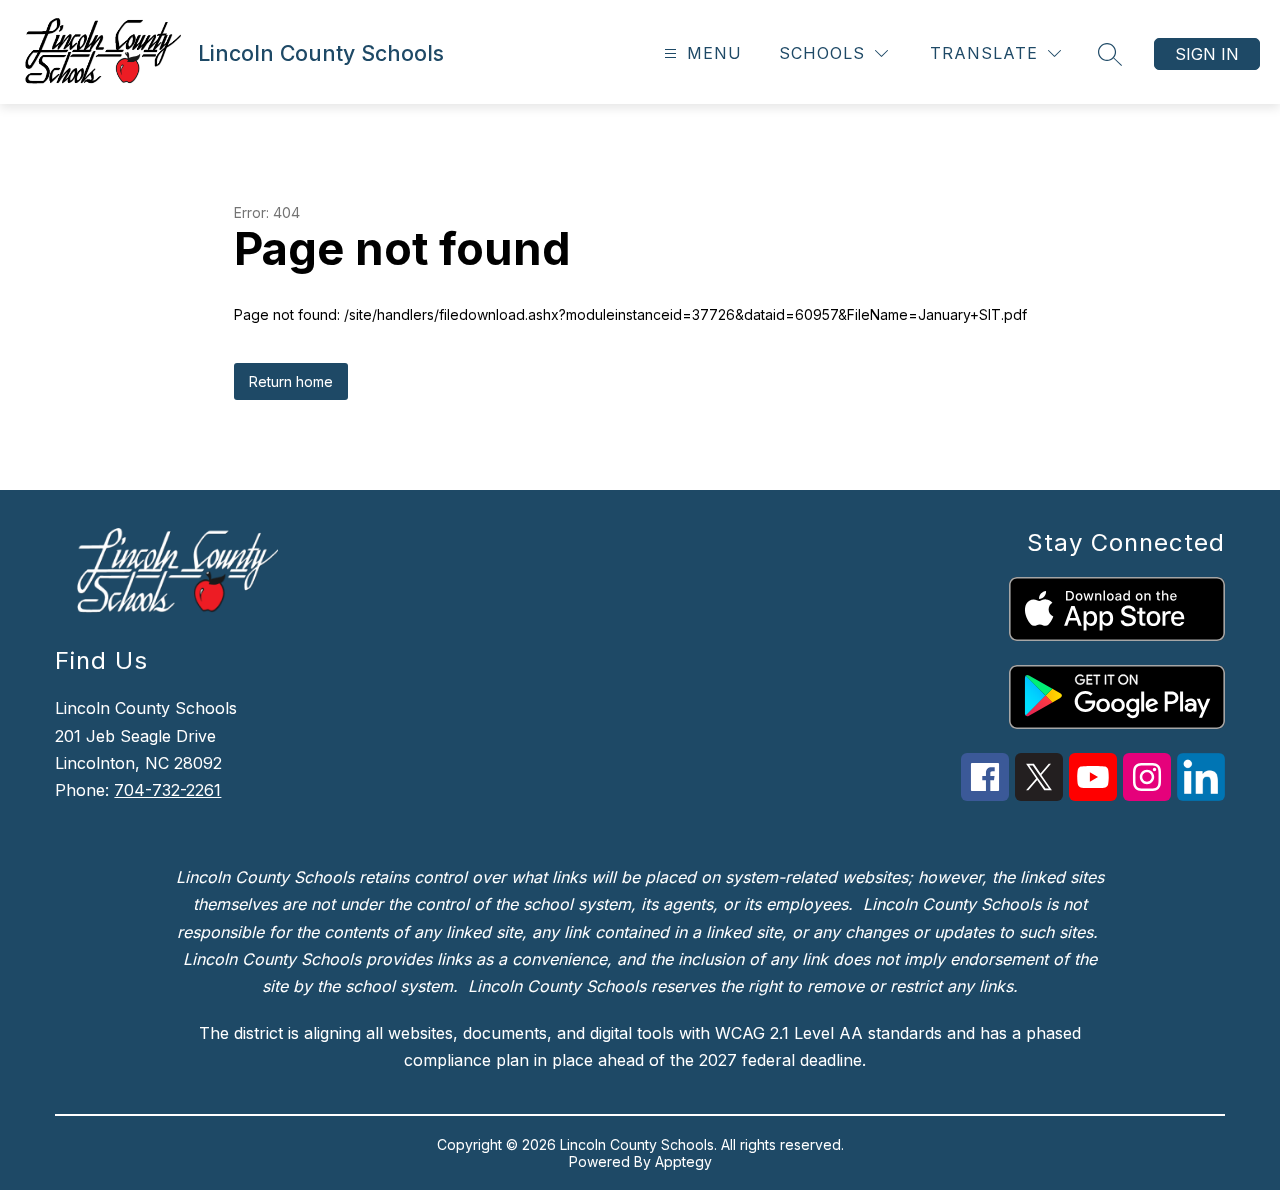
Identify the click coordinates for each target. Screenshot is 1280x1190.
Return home (291, 381)
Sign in (1207, 54)
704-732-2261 (167, 790)
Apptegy (683, 1161)
